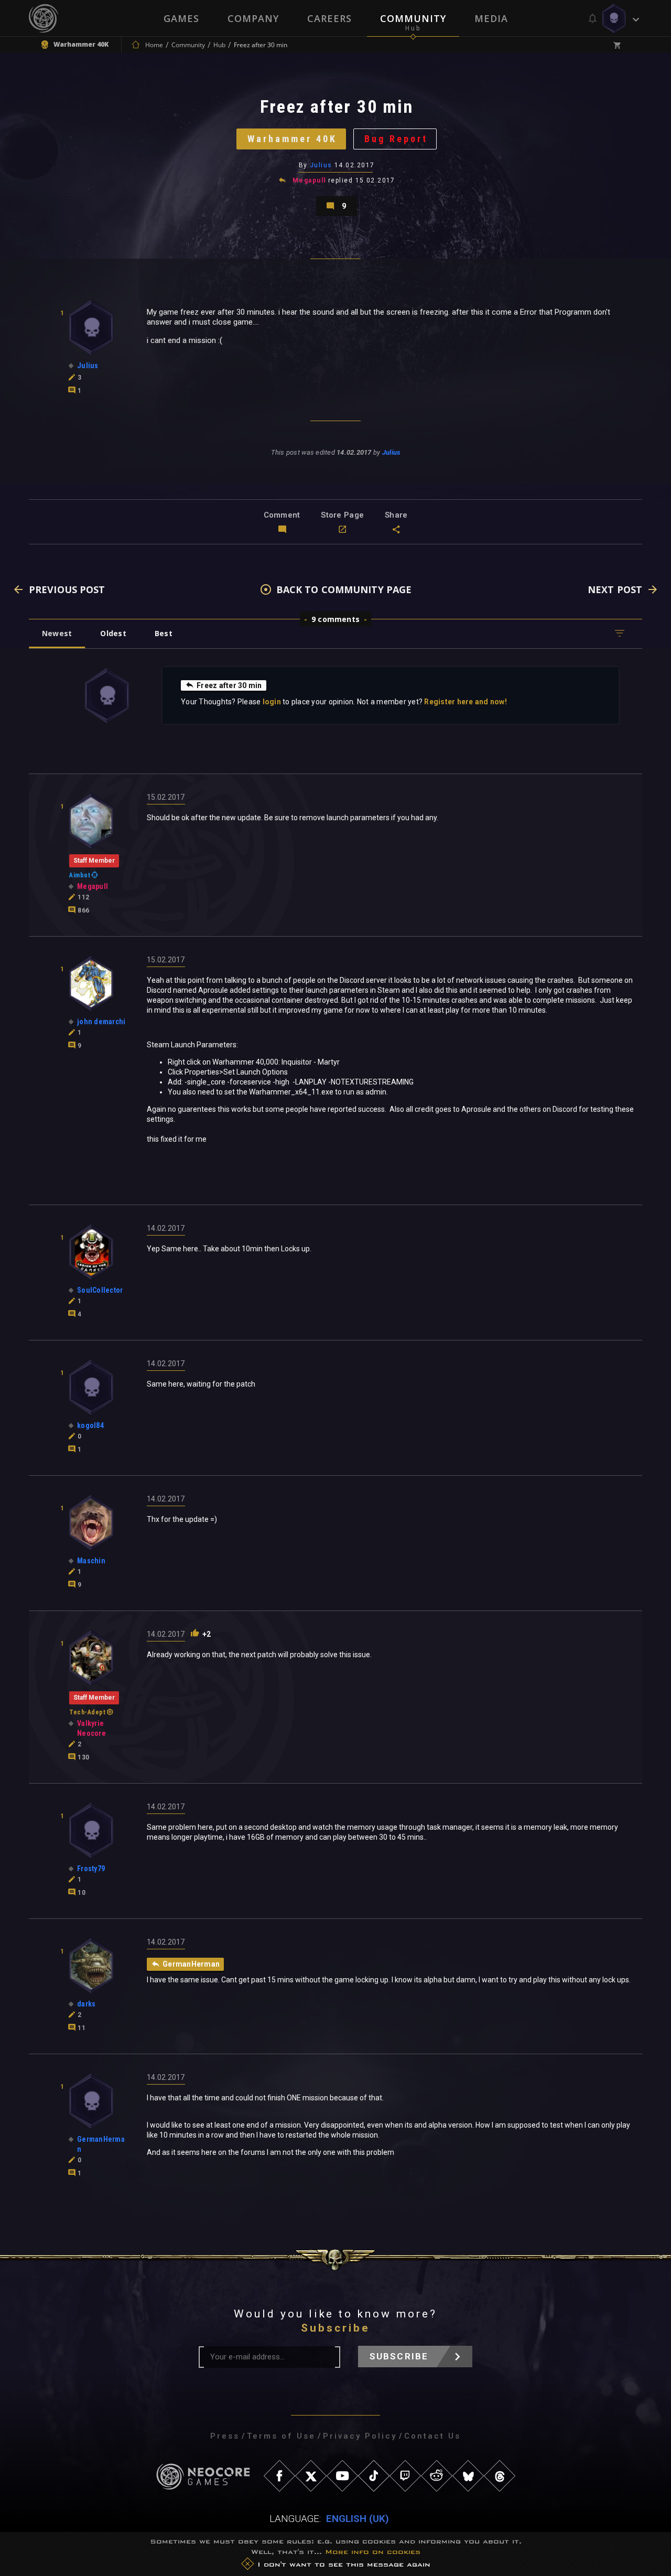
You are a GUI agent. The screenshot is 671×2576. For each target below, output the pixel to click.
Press (225, 2436)
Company (253, 18)
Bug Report (396, 139)
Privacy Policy (360, 2436)
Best (164, 633)
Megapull (309, 180)
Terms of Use (281, 2436)
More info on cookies (373, 2552)
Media (491, 18)
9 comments (335, 619)
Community (413, 18)
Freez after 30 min (229, 685)
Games (181, 18)
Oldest (113, 633)
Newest (57, 633)
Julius (321, 165)
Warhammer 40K (292, 139)
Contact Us (432, 2436)
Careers (329, 18)
